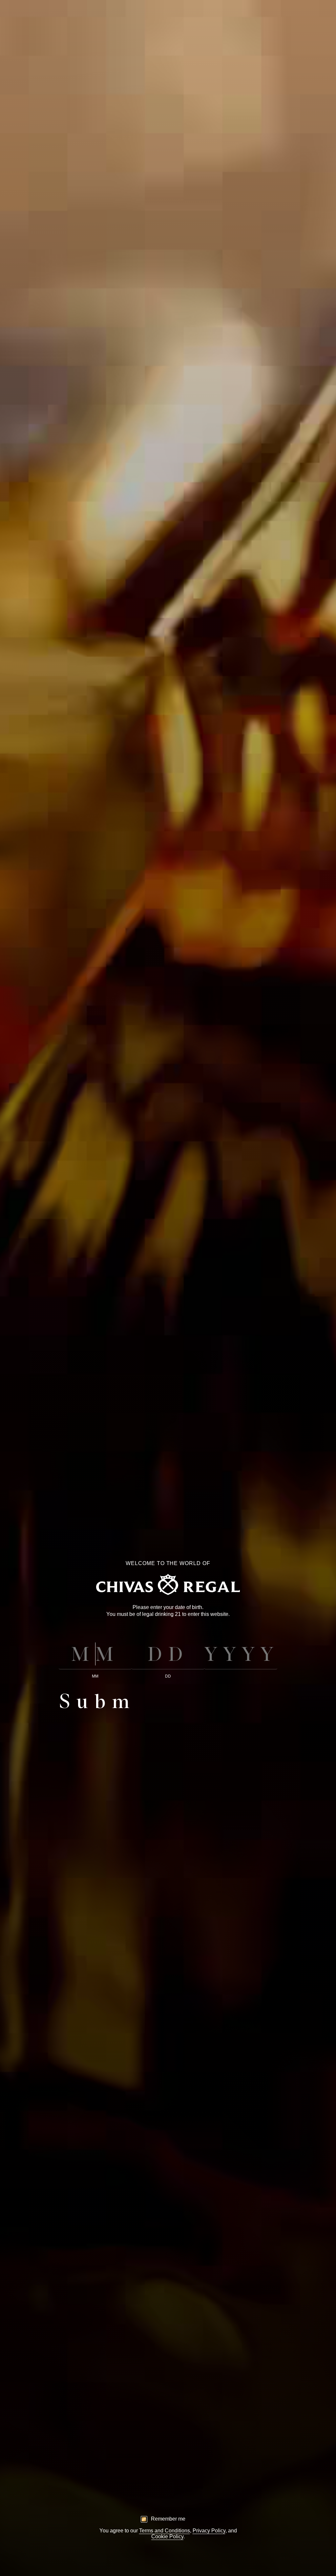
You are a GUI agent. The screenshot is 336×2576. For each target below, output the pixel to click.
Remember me (168, 2519)
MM (95, 1676)
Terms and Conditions (165, 2531)
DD (168, 1676)
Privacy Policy (209, 2531)
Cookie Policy (167, 2536)
